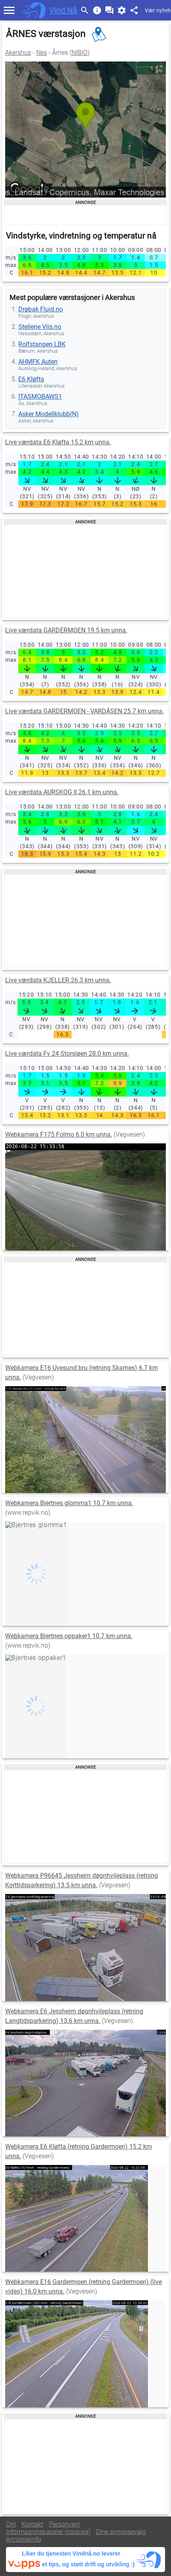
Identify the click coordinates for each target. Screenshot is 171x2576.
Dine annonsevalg (121, 2532)
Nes (42, 53)
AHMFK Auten (38, 362)
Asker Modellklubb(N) (49, 414)
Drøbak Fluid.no (41, 309)
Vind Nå (63, 10)
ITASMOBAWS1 (40, 397)
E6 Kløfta (31, 379)
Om (11, 2524)
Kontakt (32, 2524)
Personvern (65, 2524)
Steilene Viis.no (40, 327)
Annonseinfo (24, 2539)
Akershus (18, 53)
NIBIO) (81, 53)
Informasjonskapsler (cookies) (48, 2532)
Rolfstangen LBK (42, 344)
